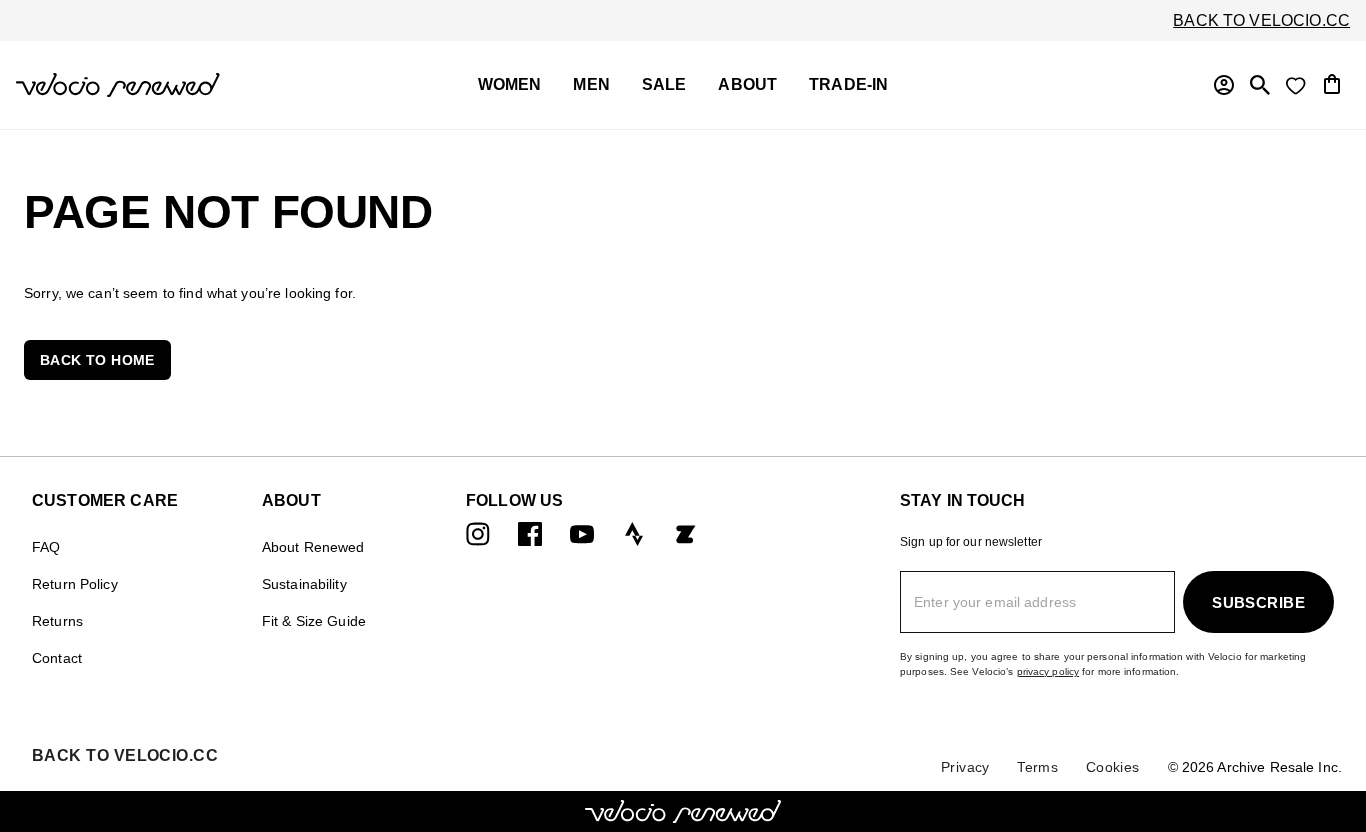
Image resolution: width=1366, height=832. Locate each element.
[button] (97, 360)
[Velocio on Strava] (634, 533)
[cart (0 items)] (1332, 82)
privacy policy (1048, 671)
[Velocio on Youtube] (582, 533)
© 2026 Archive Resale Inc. (1255, 767)
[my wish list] (1296, 85)
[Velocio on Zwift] (686, 533)
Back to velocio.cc (1261, 20)
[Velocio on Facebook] (530, 533)
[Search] (1260, 85)
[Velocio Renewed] (164, 85)
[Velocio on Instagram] (478, 533)
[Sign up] (1224, 85)
